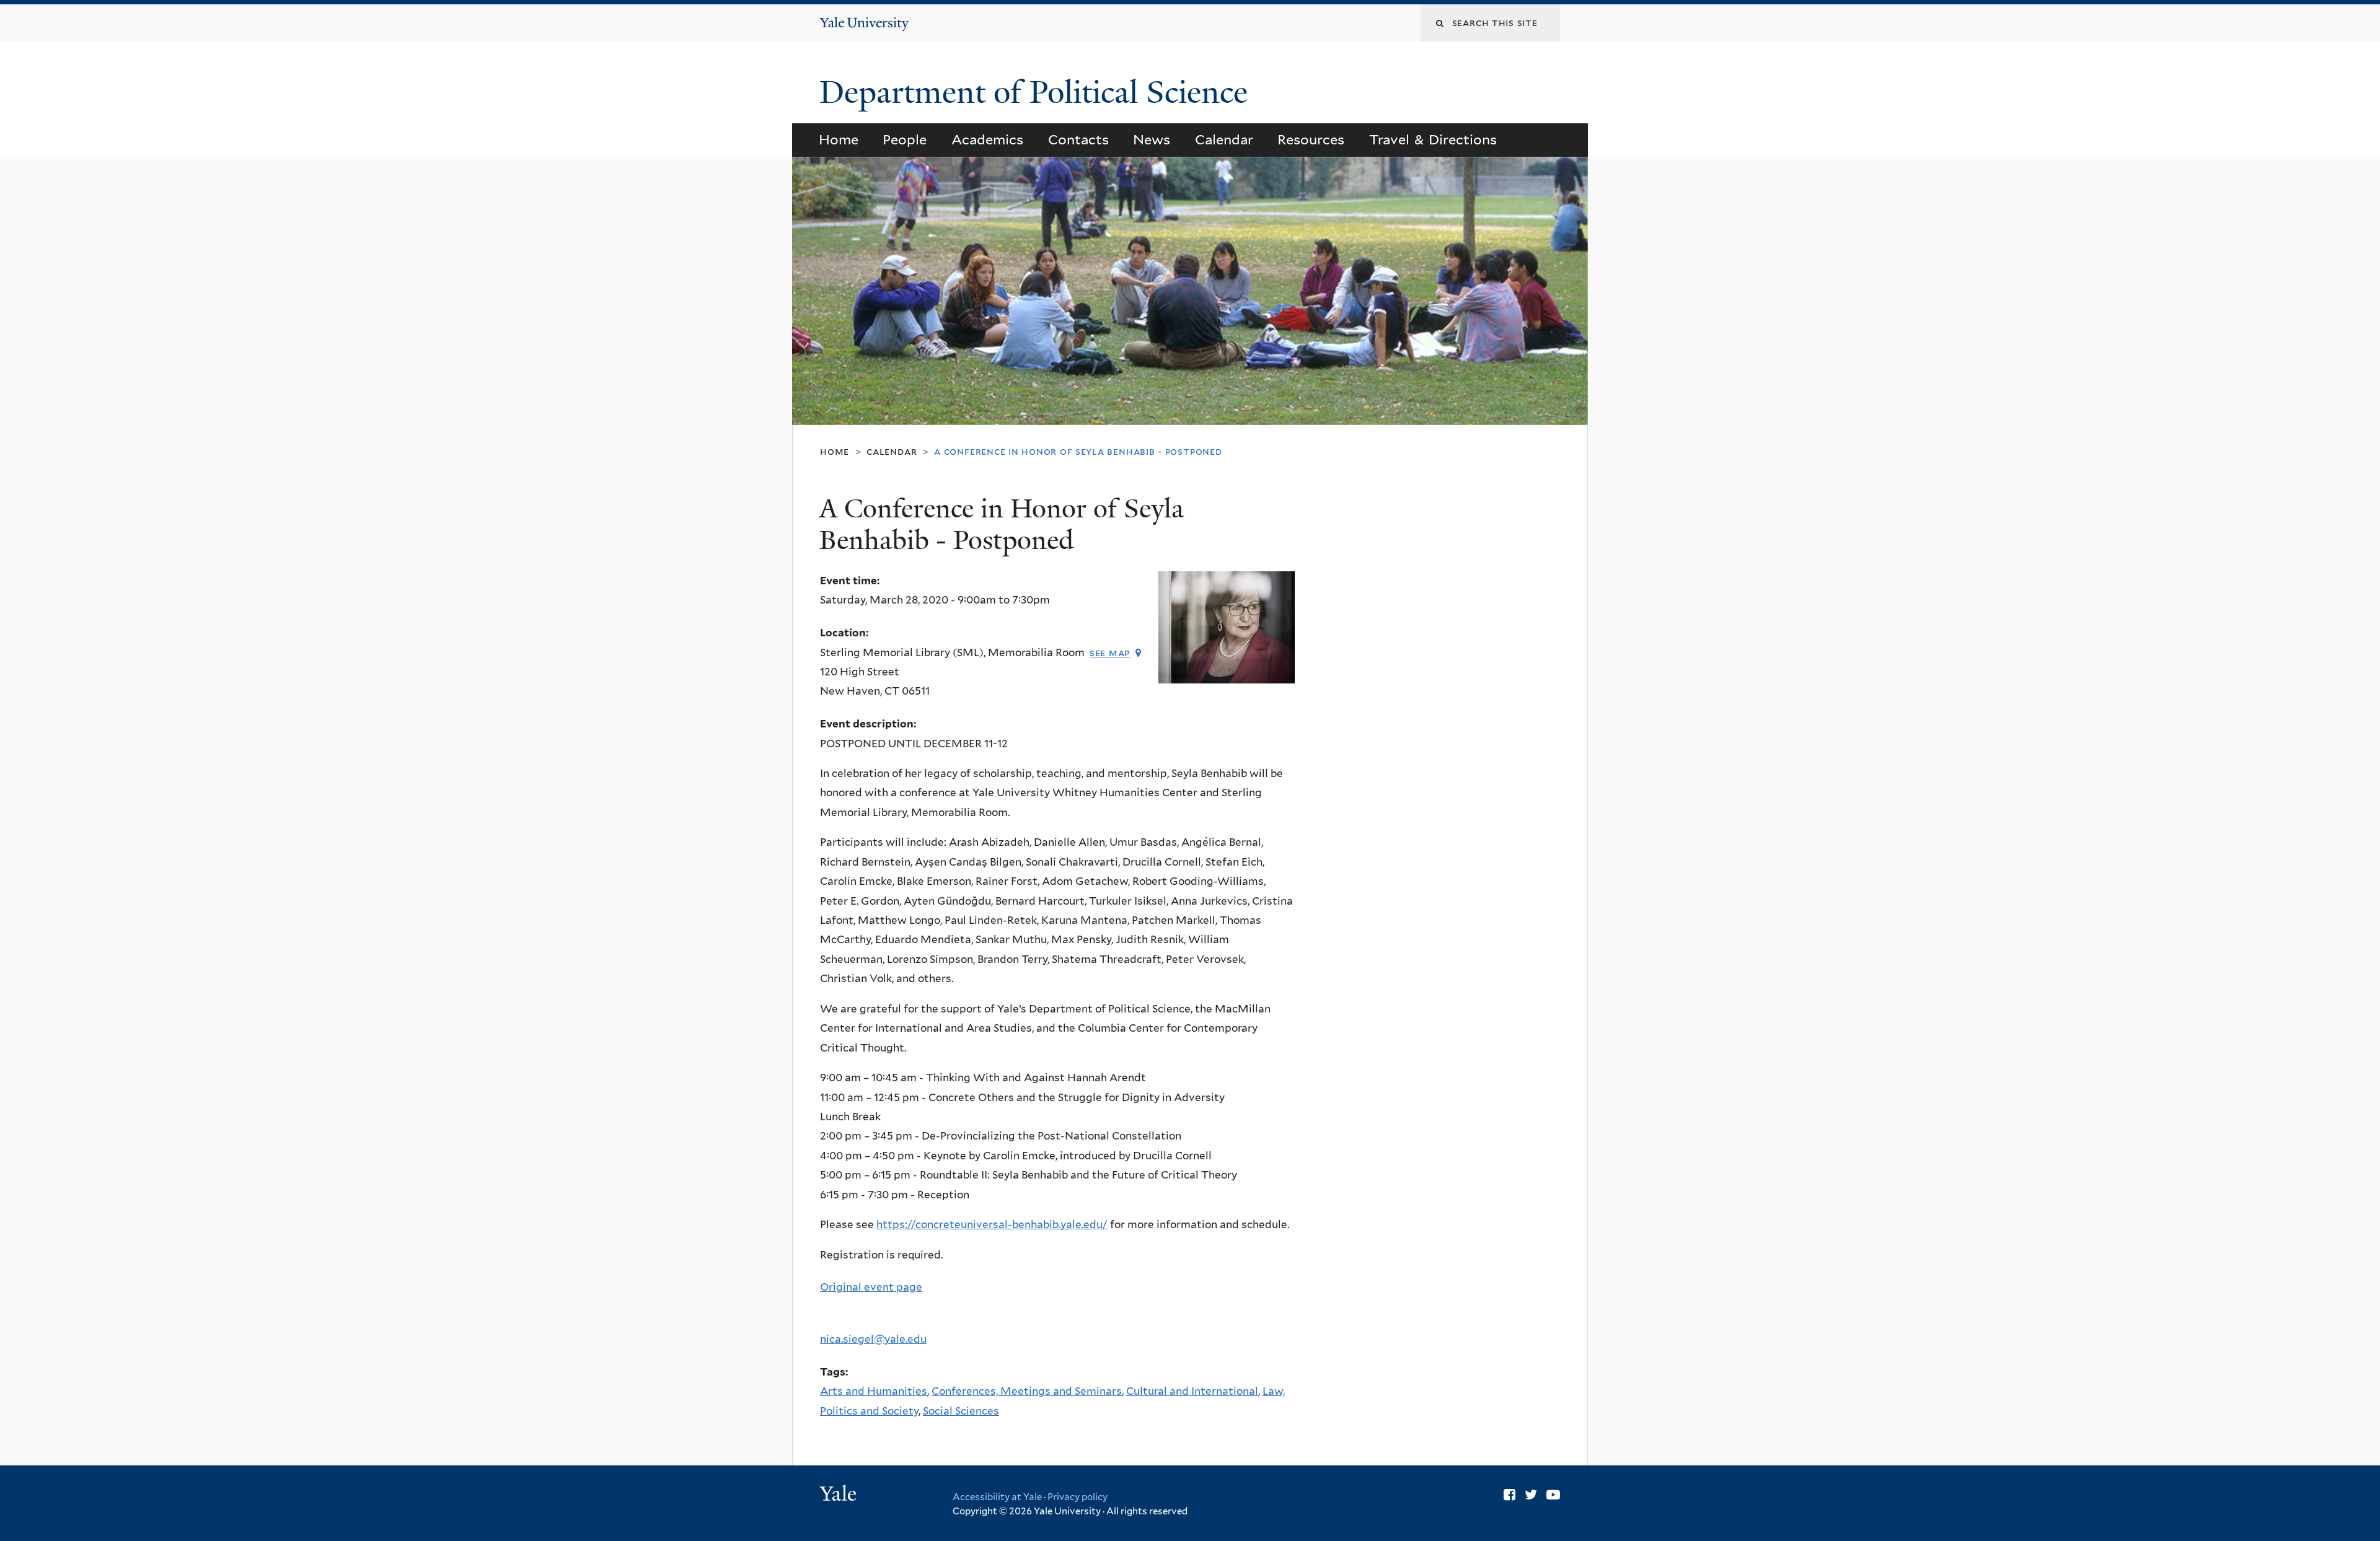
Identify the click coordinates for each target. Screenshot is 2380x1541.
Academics (987, 139)
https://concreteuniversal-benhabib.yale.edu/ (992, 1224)
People (905, 139)
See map (1110, 653)
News (1152, 139)
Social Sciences (961, 1411)
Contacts (1078, 139)
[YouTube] (1553, 1495)
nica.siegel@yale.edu (873, 1339)
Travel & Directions (1433, 139)
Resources (1311, 139)
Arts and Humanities (874, 1391)
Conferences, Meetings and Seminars (1027, 1391)
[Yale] (840, 1495)
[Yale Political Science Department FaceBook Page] (1510, 1495)
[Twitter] (1531, 1495)
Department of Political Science (1038, 92)
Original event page (871, 1287)
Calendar (1224, 139)
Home (839, 139)
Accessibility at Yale (997, 1497)
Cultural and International (1192, 1391)
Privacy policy (1078, 1497)
